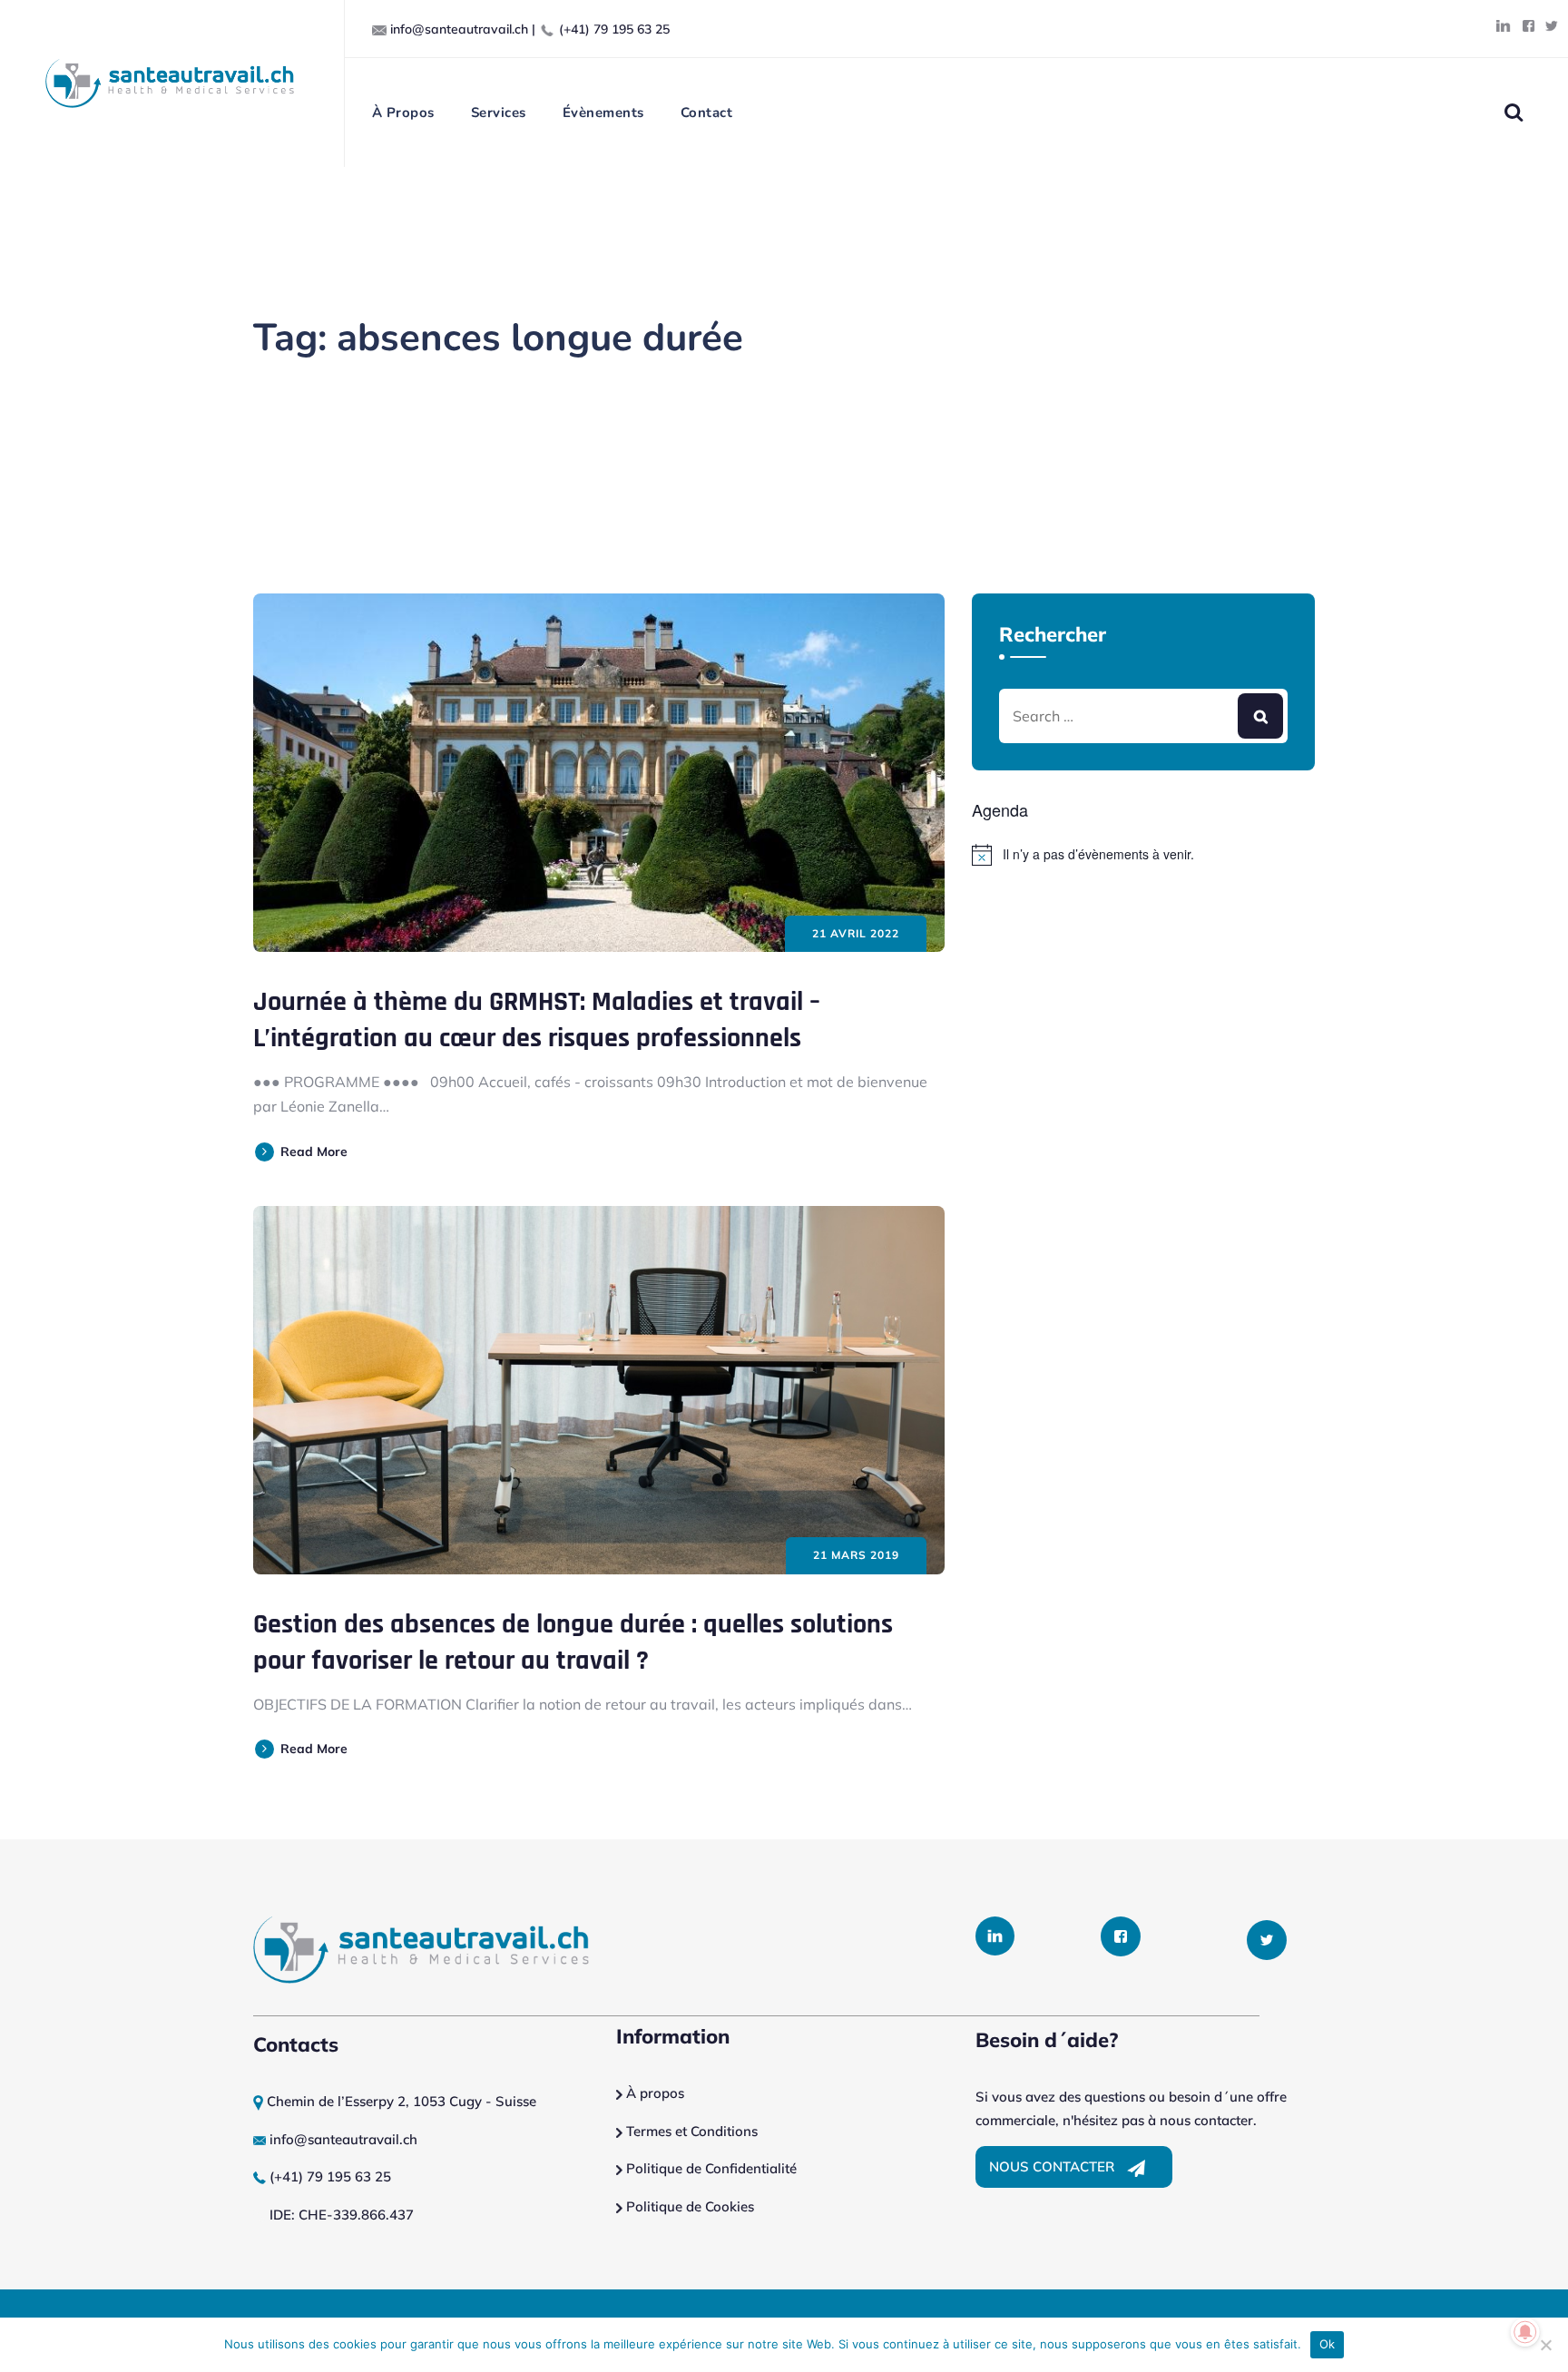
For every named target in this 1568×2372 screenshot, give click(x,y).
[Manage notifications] (1525, 2332)
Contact (707, 113)
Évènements (603, 113)
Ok (1328, 2344)
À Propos (403, 113)
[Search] (1513, 112)
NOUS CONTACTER (1053, 2166)
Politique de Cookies (688, 2206)
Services (499, 113)
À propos (653, 2093)
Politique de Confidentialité (710, 2168)
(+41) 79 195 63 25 (614, 29)
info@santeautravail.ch (459, 29)
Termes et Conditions (692, 2131)
